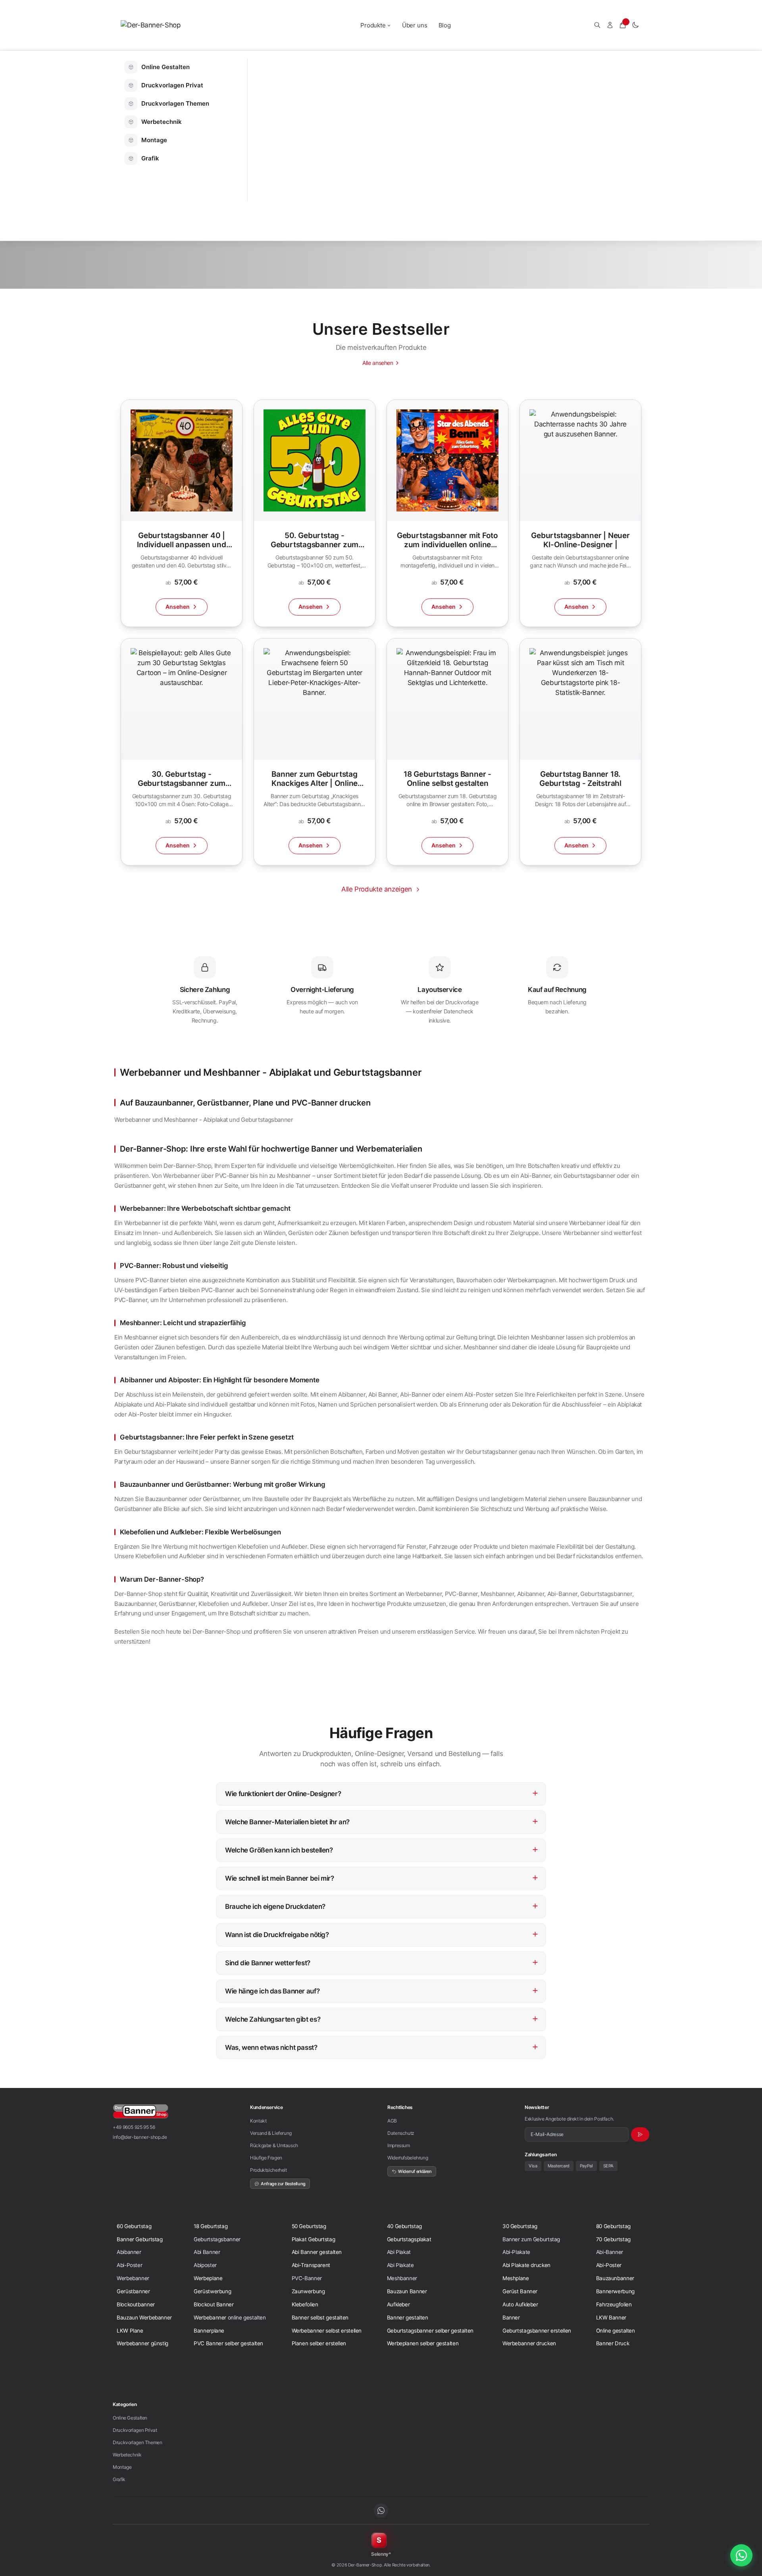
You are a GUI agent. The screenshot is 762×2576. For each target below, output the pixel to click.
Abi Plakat (399, 2252)
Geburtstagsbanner (217, 2239)
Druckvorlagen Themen (138, 2442)
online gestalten (247, 2317)
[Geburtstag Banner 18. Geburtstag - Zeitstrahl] (580, 752)
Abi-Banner (610, 2252)
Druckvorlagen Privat (135, 2430)
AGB (392, 2121)
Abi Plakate (400, 2265)
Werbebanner (133, 2278)
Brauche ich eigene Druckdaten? (382, 1905)
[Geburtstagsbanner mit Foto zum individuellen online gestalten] (447, 513)
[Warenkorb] (623, 25)
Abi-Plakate (516, 2252)
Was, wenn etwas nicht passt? (382, 2046)
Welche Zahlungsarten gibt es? (382, 2018)
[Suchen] (597, 25)
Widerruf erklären (415, 2171)
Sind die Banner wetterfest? (382, 1961)
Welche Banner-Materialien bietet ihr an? (382, 1821)
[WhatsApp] (381, 2510)
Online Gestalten (130, 2418)
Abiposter (205, 2265)
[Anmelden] (610, 25)
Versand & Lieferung (271, 2133)
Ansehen (178, 607)
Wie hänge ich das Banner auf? (382, 1990)
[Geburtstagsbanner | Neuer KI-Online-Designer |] (580, 513)
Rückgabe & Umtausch (274, 2145)
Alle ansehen (378, 363)
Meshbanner (402, 2278)
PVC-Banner (307, 2278)
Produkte (373, 25)
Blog (445, 25)
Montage (122, 2467)
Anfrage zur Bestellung (283, 2184)
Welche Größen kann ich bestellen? (382, 1849)
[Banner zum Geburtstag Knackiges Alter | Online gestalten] (315, 752)
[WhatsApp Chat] (741, 2555)
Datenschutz (401, 2133)
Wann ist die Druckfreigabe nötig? (382, 1933)
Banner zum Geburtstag (531, 2239)
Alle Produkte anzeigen (377, 889)
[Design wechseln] (635, 25)
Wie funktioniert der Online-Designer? (382, 1792)
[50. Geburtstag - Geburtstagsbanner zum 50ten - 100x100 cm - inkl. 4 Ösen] (315, 513)
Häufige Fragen (266, 2158)
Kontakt (258, 2121)
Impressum (399, 2145)
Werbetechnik (127, 2455)
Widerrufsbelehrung (408, 2158)
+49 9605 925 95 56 (134, 2127)
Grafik (119, 2479)
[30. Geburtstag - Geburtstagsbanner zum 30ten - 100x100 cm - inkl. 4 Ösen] (182, 752)
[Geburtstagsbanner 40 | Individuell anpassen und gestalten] (182, 513)
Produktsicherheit (268, 2170)
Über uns (415, 25)
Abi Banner (207, 2252)
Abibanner (129, 2252)
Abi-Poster (129, 2265)
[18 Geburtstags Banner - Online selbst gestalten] (447, 752)
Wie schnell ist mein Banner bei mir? (382, 1877)
